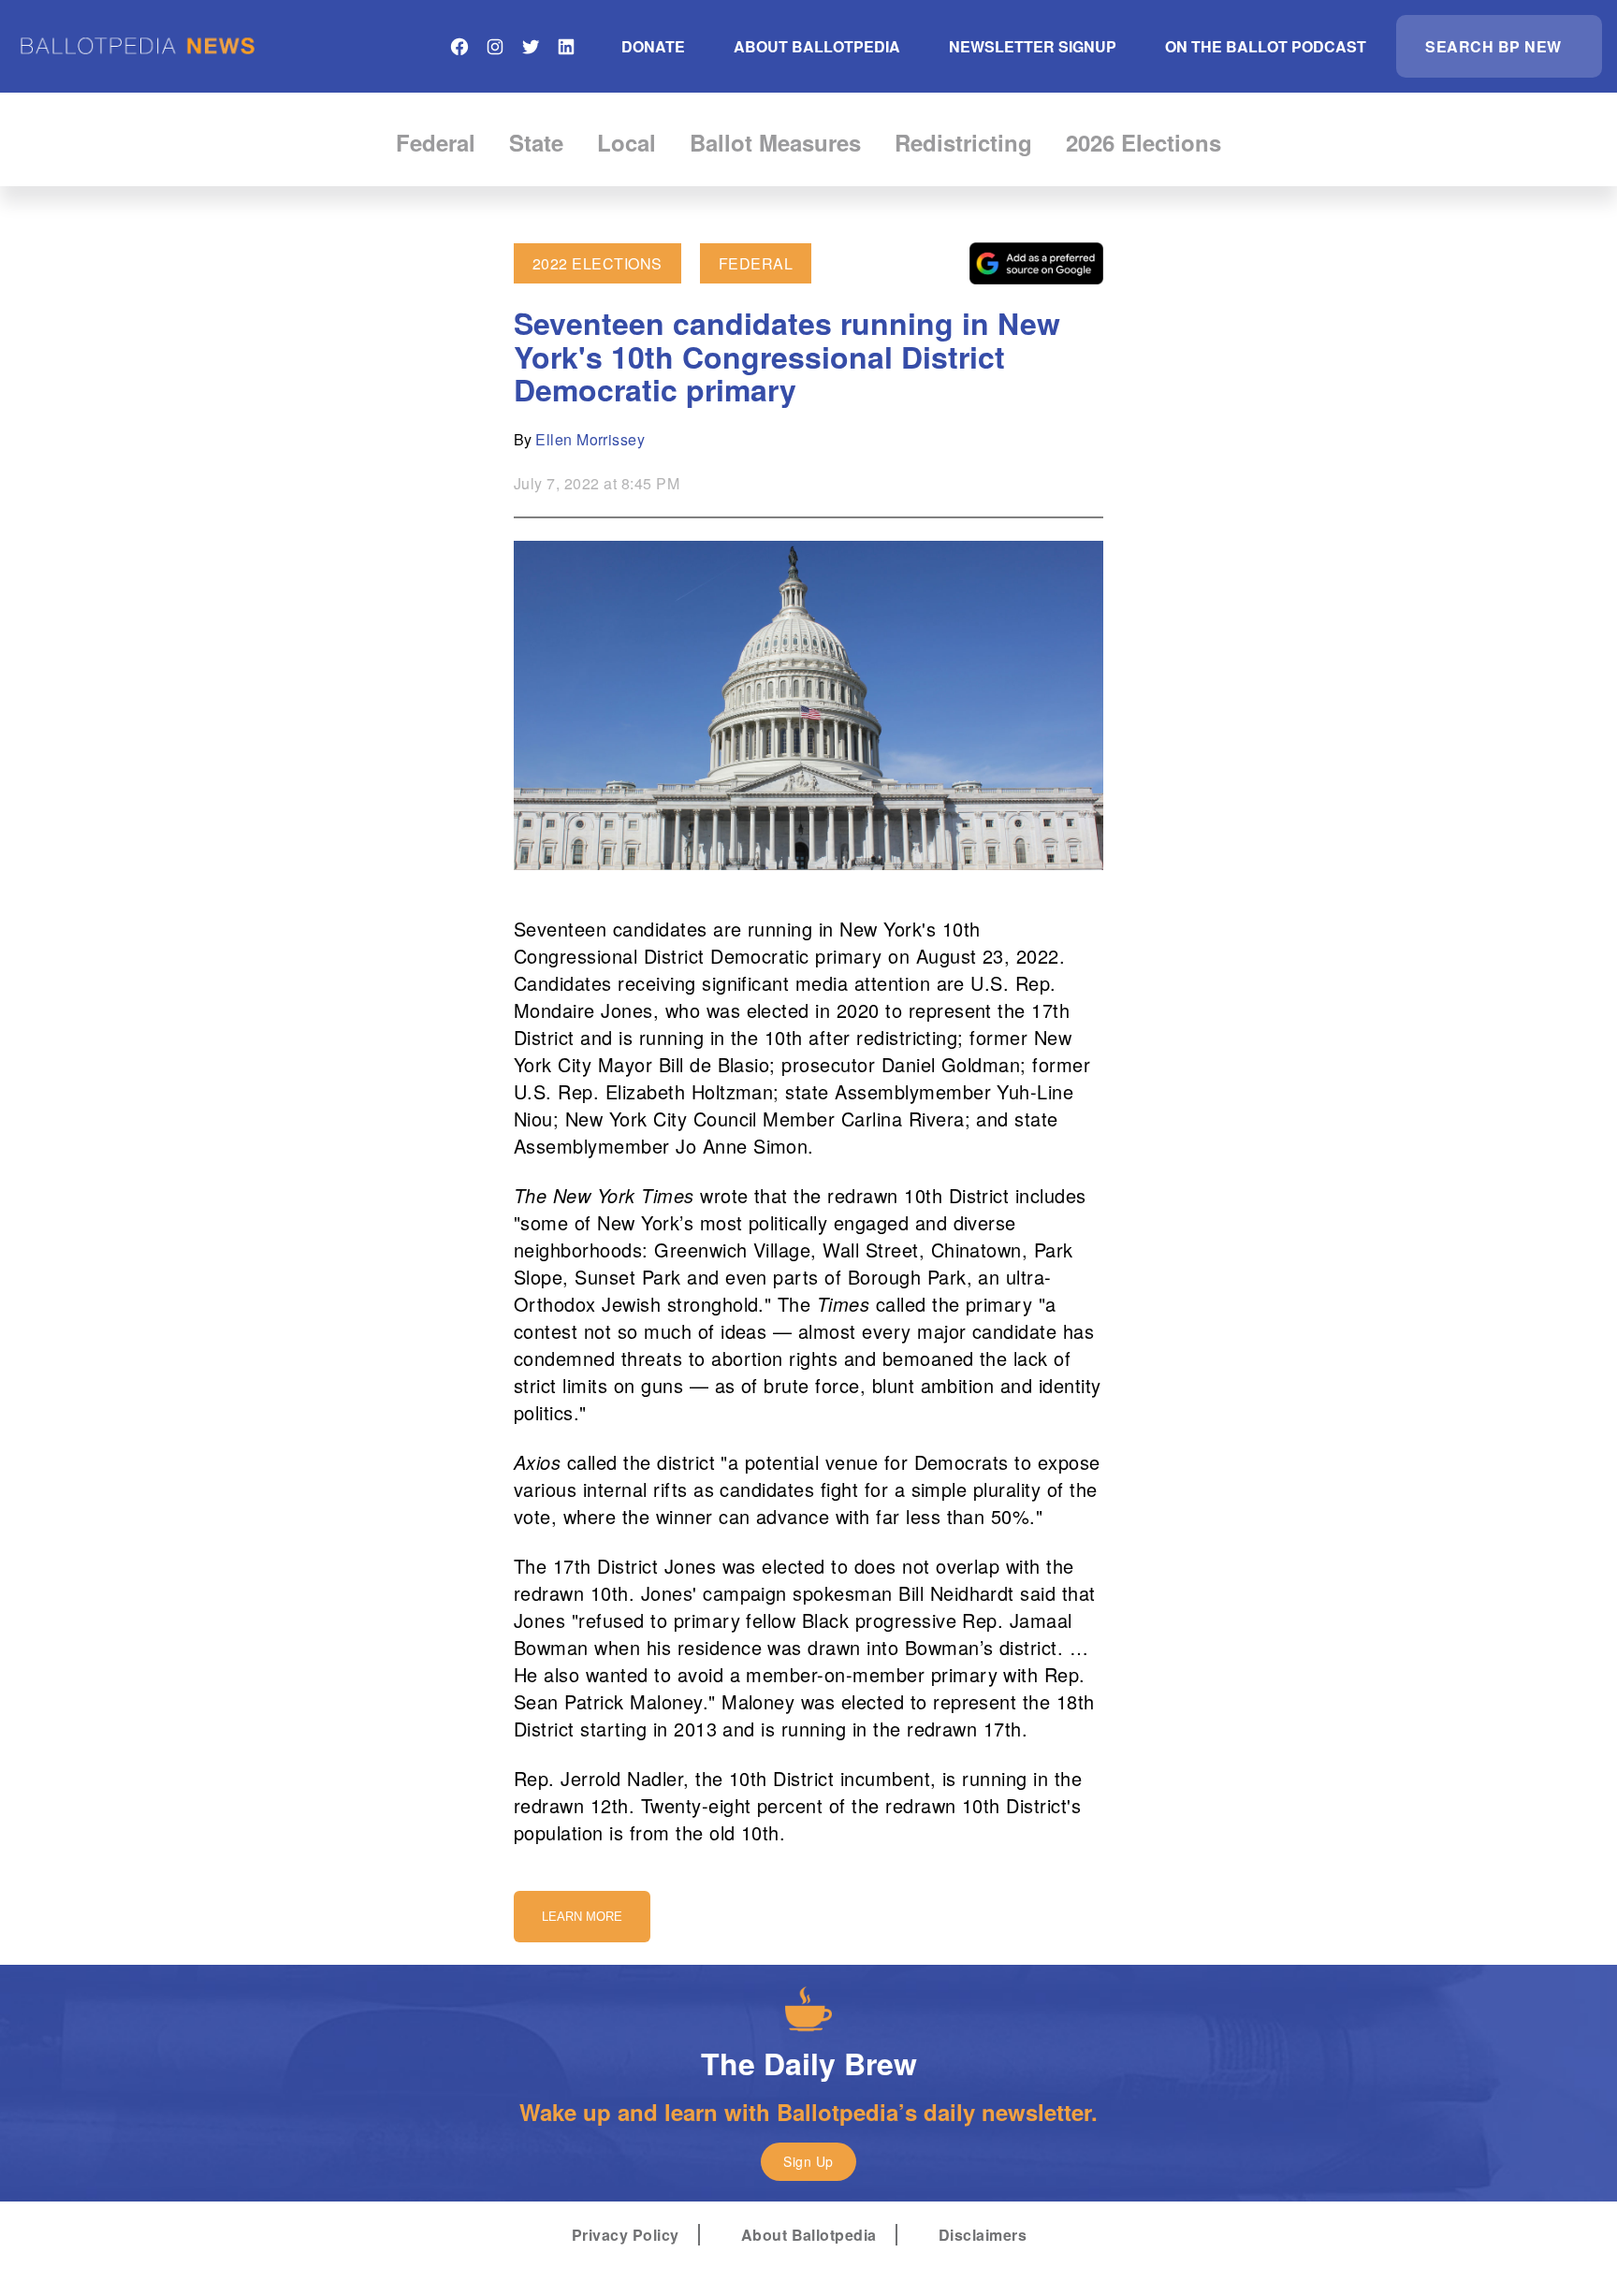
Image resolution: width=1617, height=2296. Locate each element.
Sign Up (808, 2161)
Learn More (582, 1917)
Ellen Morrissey (590, 439)
